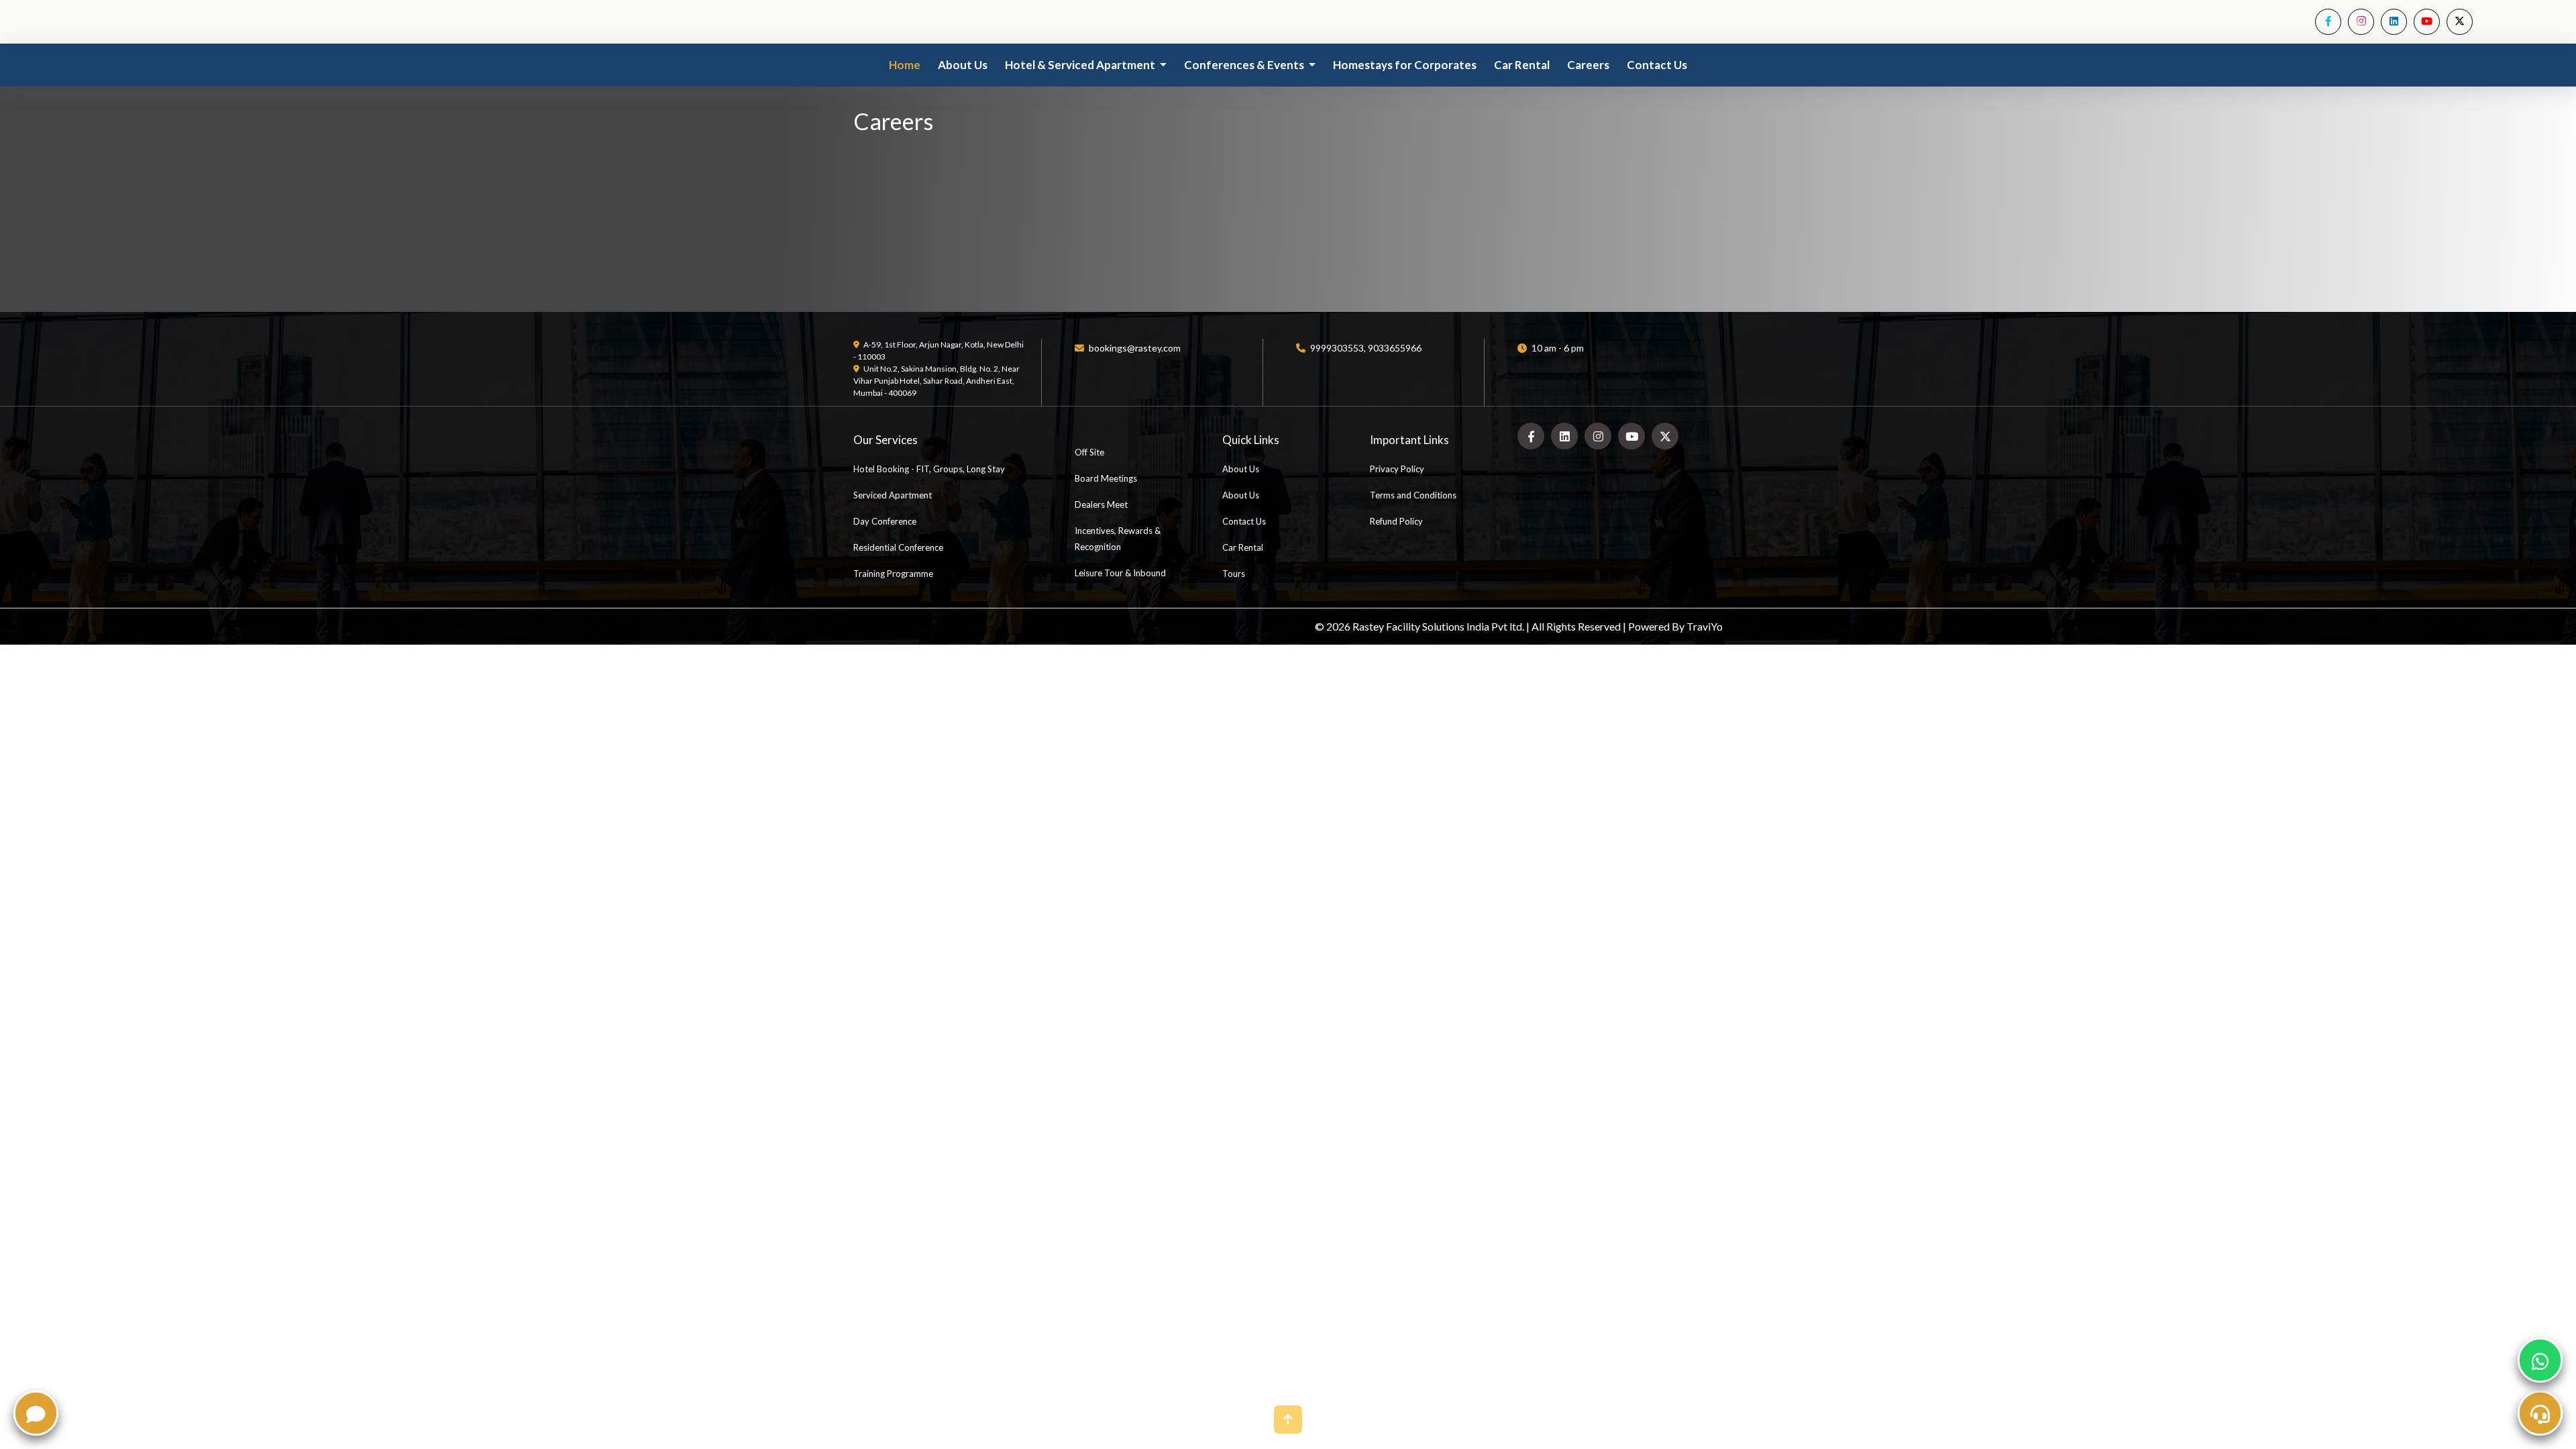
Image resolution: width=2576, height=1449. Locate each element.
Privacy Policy (1397, 469)
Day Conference (885, 521)
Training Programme (893, 574)
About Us (963, 65)
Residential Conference (898, 547)
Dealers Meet (1101, 504)
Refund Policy (1396, 521)
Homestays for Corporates (1405, 65)
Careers (1588, 65)
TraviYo (1705, 626)
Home (905, 65)
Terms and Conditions (1413, 495)
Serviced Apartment (893, 495)
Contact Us (1657, 65)
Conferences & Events (1245, 65)
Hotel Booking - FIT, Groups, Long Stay (929, 469)
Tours (1234, 574)
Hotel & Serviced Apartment (1081, 65)
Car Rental (1522, 65)
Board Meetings (1106, 478)
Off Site (1089, 452)
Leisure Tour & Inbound (1120, 573)
